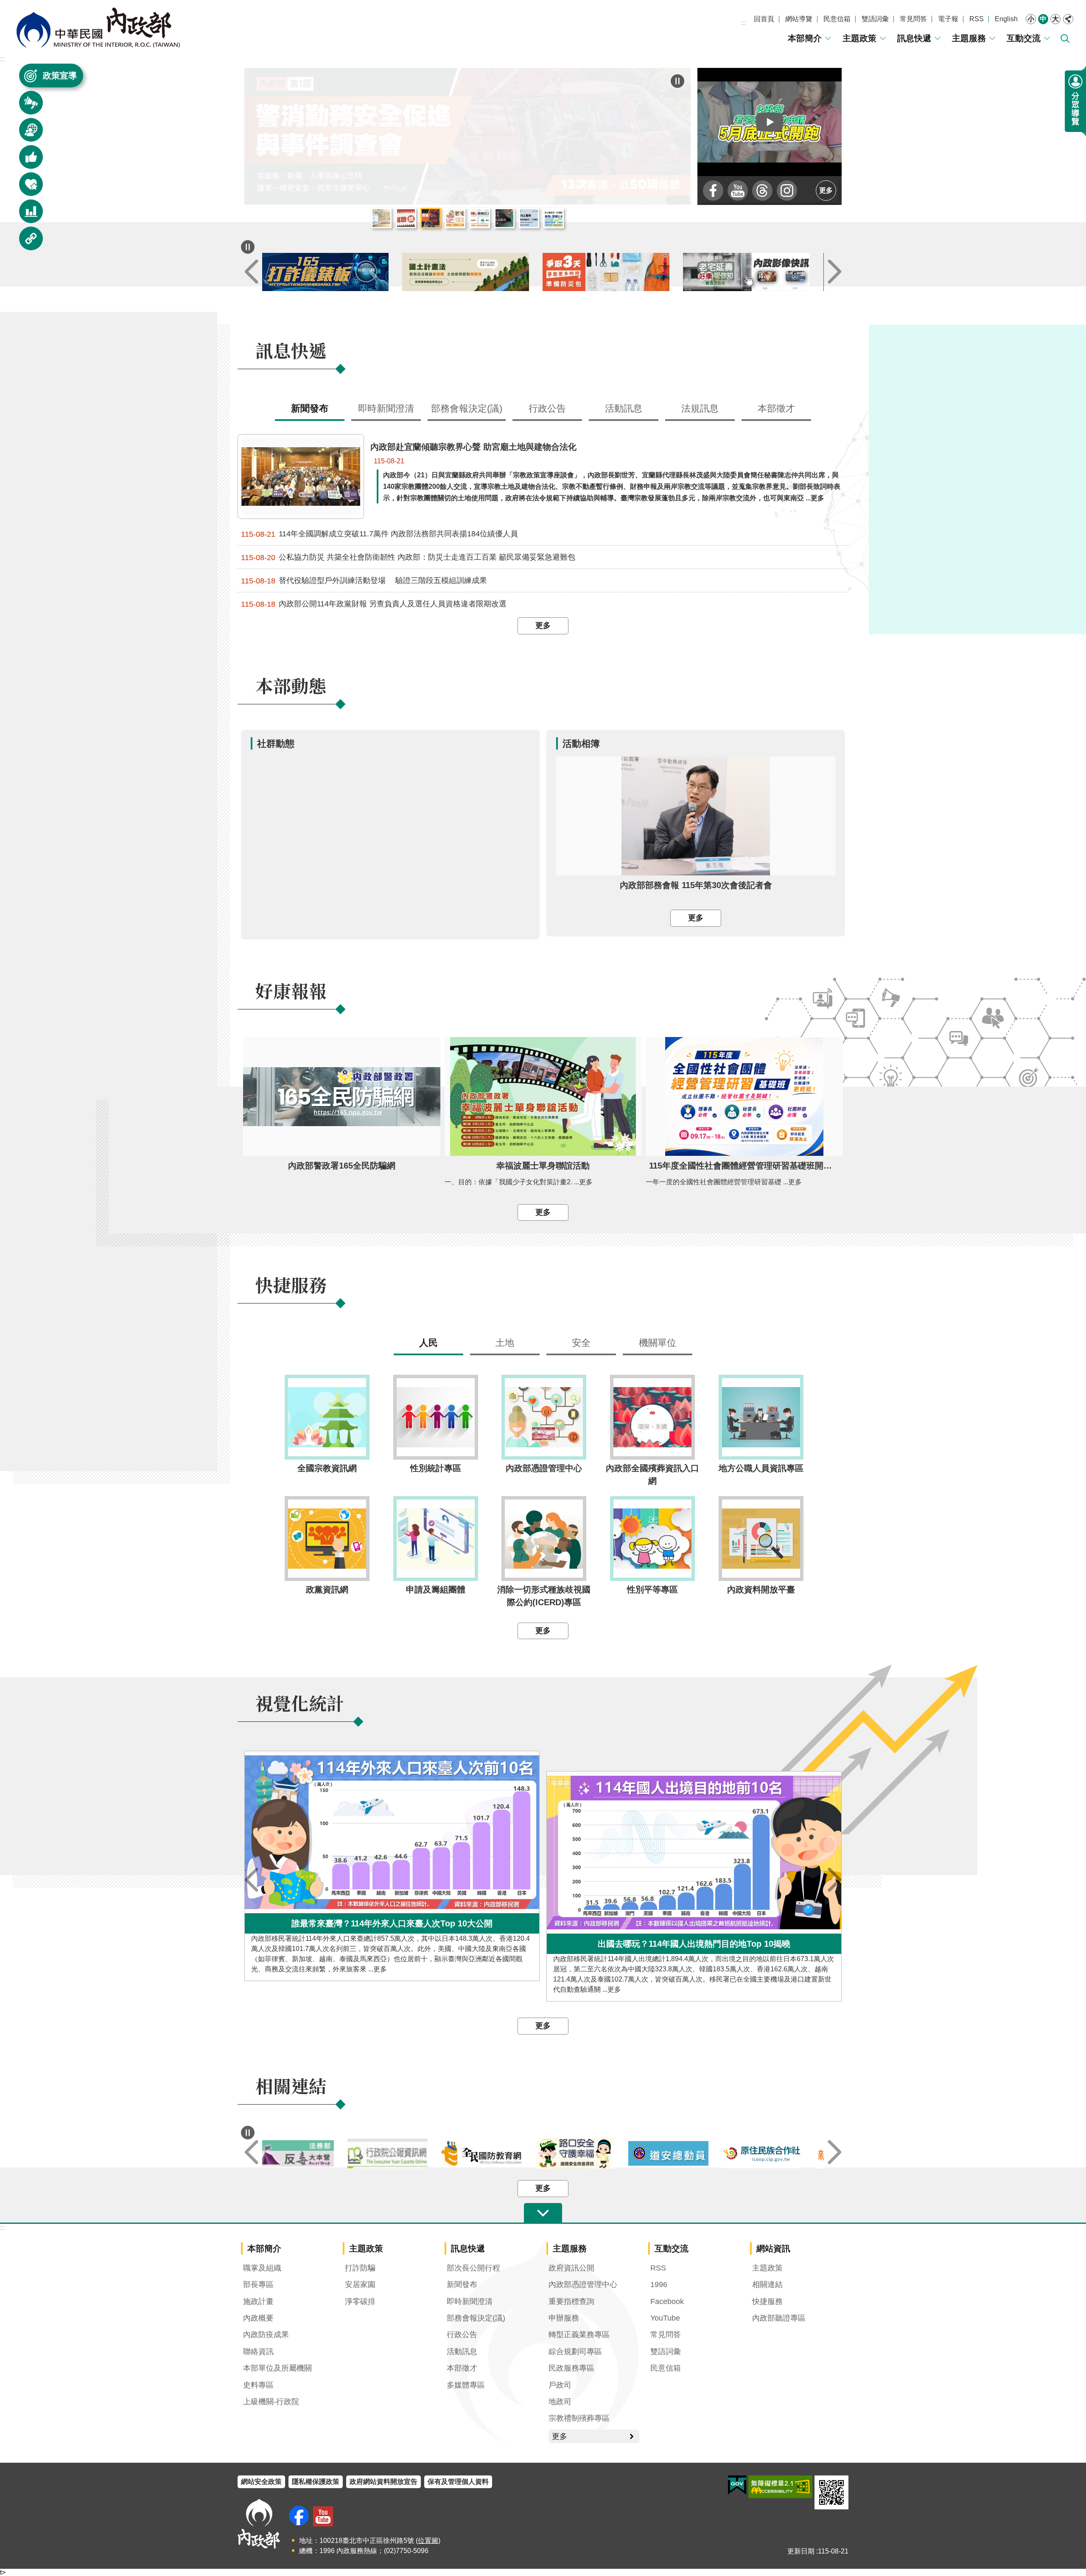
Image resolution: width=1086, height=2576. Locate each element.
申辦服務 (564, 2318)
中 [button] (1043, 19)
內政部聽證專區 (779, 2318)
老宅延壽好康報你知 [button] (455, 218)
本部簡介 (805, 38)
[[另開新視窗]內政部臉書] (713, 191)
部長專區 (258, 2284)
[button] (770, 122)
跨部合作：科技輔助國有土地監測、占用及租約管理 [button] (554, 218)
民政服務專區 (571, 2368)
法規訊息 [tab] (700, 408)
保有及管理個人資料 (458, 2482)
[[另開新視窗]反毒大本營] (309, 2154)
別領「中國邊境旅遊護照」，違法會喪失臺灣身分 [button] (504, 218)
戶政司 (560, 2385)
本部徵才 (462, 2368)
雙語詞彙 (875, 19)
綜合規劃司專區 (575, 2352)
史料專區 (258, 2385)
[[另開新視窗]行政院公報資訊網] (403, 2154)
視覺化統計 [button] (26, 215)
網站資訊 (773, 2248)
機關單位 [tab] (658, 1343)
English (1006, 19)
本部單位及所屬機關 (277, 2368)
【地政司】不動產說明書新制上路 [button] (480, 218)
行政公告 (462, 2335)
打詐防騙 (360, 2268)
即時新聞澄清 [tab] (386, 408)
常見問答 (913, 19)
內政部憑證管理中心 (583, 2284)
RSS (977, 19)
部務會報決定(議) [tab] (467, 408)
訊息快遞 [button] (26, 107)
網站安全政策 (261, 2482)
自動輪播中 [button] (248, 247)
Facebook (667, 2301)
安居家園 (360, 2284)
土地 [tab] (505, 1343)
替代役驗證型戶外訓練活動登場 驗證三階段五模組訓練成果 (364, 581)
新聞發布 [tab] (310, 408)
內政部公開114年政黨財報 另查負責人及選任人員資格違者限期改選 (374, 604)
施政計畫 (258, 2301)
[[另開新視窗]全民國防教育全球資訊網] (496, 2153)
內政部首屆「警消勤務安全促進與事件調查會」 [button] (431, 218)
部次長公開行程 (473, 2268)
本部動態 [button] (26, 134)
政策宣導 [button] (60, 76)
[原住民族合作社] (777, 2154)
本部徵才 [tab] (776, 408)
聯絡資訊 (258, 2352)
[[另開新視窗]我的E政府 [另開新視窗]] (737, 2485)
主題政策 (859, 38)
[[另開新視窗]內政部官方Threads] (762, 191)
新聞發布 (462, 2284)
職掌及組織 (262, 2268)
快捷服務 (767, 2301)
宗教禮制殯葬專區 (579, 2418)
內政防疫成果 (266, 2335)
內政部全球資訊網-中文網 (98, 28)
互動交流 (1024, 38)
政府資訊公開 (571, 2268)
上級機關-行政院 (271, 2402)
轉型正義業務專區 (579, 2335)
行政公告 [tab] (547, 408)
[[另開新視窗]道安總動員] (684, 2153)
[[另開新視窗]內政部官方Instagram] (787, 191)
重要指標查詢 (571, 2301)
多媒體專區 (466, 2385)
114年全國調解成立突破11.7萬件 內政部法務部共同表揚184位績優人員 (379, 534)
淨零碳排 (360, 2301)
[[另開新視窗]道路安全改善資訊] (590, 2154)
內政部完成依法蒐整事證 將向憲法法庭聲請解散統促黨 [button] (406, 218)
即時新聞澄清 (470, 2301)
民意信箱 (837, 19)
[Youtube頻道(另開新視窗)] (323, 2516)
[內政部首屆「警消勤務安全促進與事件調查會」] (467, 136)
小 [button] (1031, 19)
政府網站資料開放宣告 (383, 2482)
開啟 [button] (543, 2213)
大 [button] (1055, 19)
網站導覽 (799, 19)
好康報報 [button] (26, 161)
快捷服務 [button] (26, 188)
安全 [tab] (581, 1343)
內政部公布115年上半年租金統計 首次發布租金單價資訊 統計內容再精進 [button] (381, 218)
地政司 (560, 2402)
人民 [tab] (428, 1343)
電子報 (948, 19)
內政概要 (258, 2318)
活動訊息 (462, 2352)
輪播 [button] (677, 81)
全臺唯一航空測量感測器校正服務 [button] (529, 218)
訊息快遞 (914, 38)
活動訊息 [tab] (624, 408)
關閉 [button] (1068, 19)
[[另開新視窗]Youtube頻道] (738, 191)
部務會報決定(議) (476, 2318)
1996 (659, 2284)
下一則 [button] (834, 272)
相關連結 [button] (26, 242)
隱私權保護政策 (316, 2482)
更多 (826, 190)
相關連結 (767, 2284)
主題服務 (969, 38)
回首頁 (764, 19)
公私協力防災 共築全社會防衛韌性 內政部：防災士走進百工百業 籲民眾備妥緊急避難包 (408, 557)
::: (743, 23)
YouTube (665, 2318)
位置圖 (428, 2541)
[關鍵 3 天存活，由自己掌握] (613, 272)
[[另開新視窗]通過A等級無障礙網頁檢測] (780, 2487)
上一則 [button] (252, 272)
